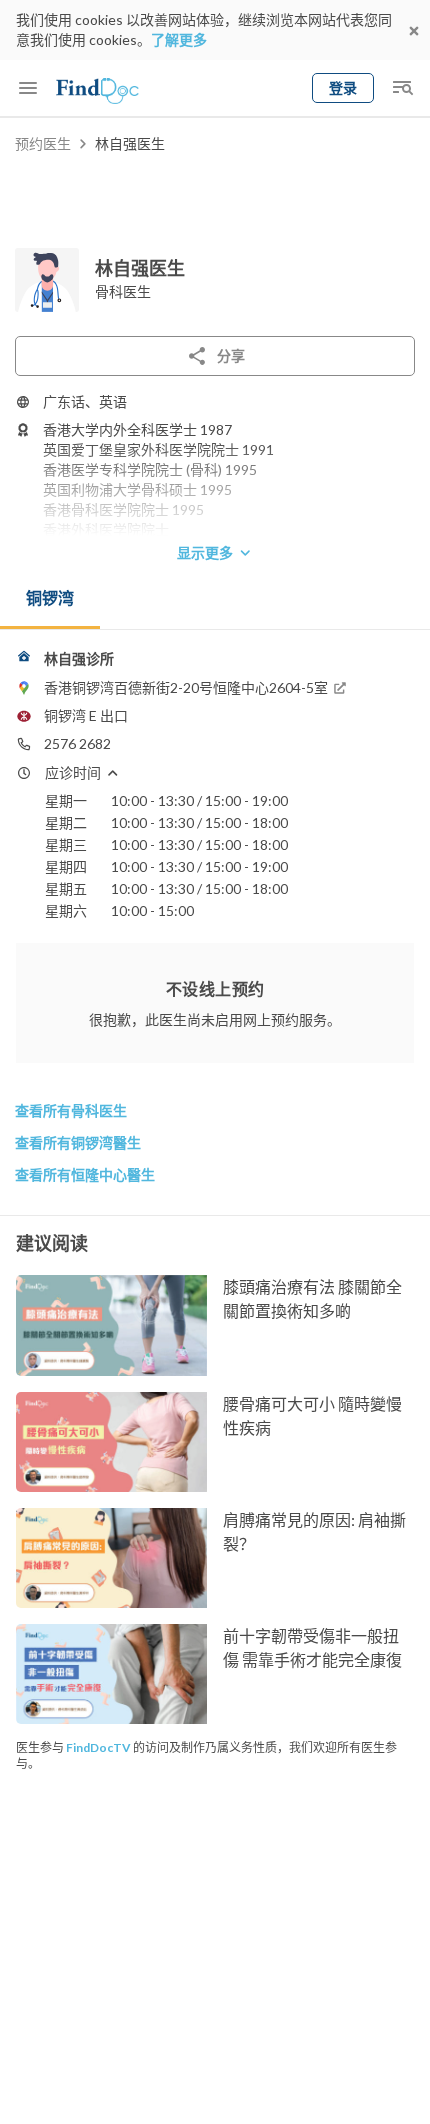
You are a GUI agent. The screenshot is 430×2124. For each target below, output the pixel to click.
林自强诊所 (79, 658)
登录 (343, 87)
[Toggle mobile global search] (402, 88)
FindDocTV (98, 1747)
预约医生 (43, 143)
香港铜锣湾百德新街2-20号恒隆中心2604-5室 (186, 687)
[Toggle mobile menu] (28, 88)
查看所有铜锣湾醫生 (78, 1142)
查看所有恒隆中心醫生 (85, 1174)
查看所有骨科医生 (71, 1110)
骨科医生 (123, 291)
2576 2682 (77, 743)
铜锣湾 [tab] (50, 597)
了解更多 (179, 39)
